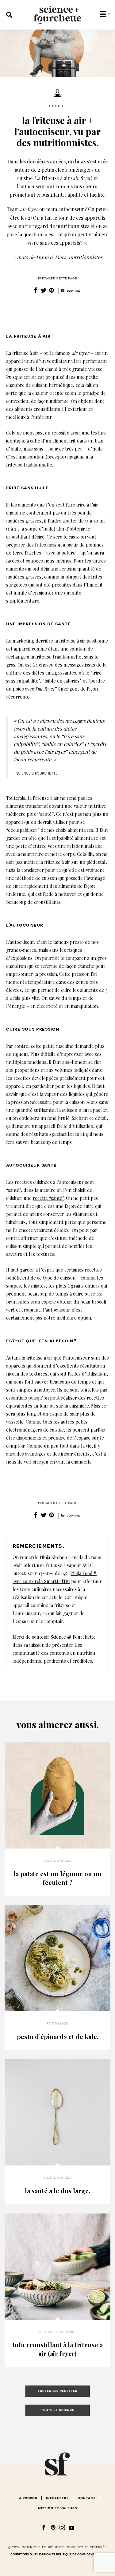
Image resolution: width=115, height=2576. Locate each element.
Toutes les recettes (57, 2391)
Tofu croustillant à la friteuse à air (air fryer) (57, 2349)
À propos (28, 2498)
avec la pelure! (61, 553)
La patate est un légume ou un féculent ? (57, 1878)
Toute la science (58, 2410)
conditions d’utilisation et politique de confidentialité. (57, 2554)
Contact (87, 2498)
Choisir (57, 106)
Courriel (73, 291)
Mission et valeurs (57, 2508)
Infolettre (57, 2498)
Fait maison (57, 2023)
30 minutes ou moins (57, 2332)
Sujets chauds (57, 1861)
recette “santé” (48, 1198)
